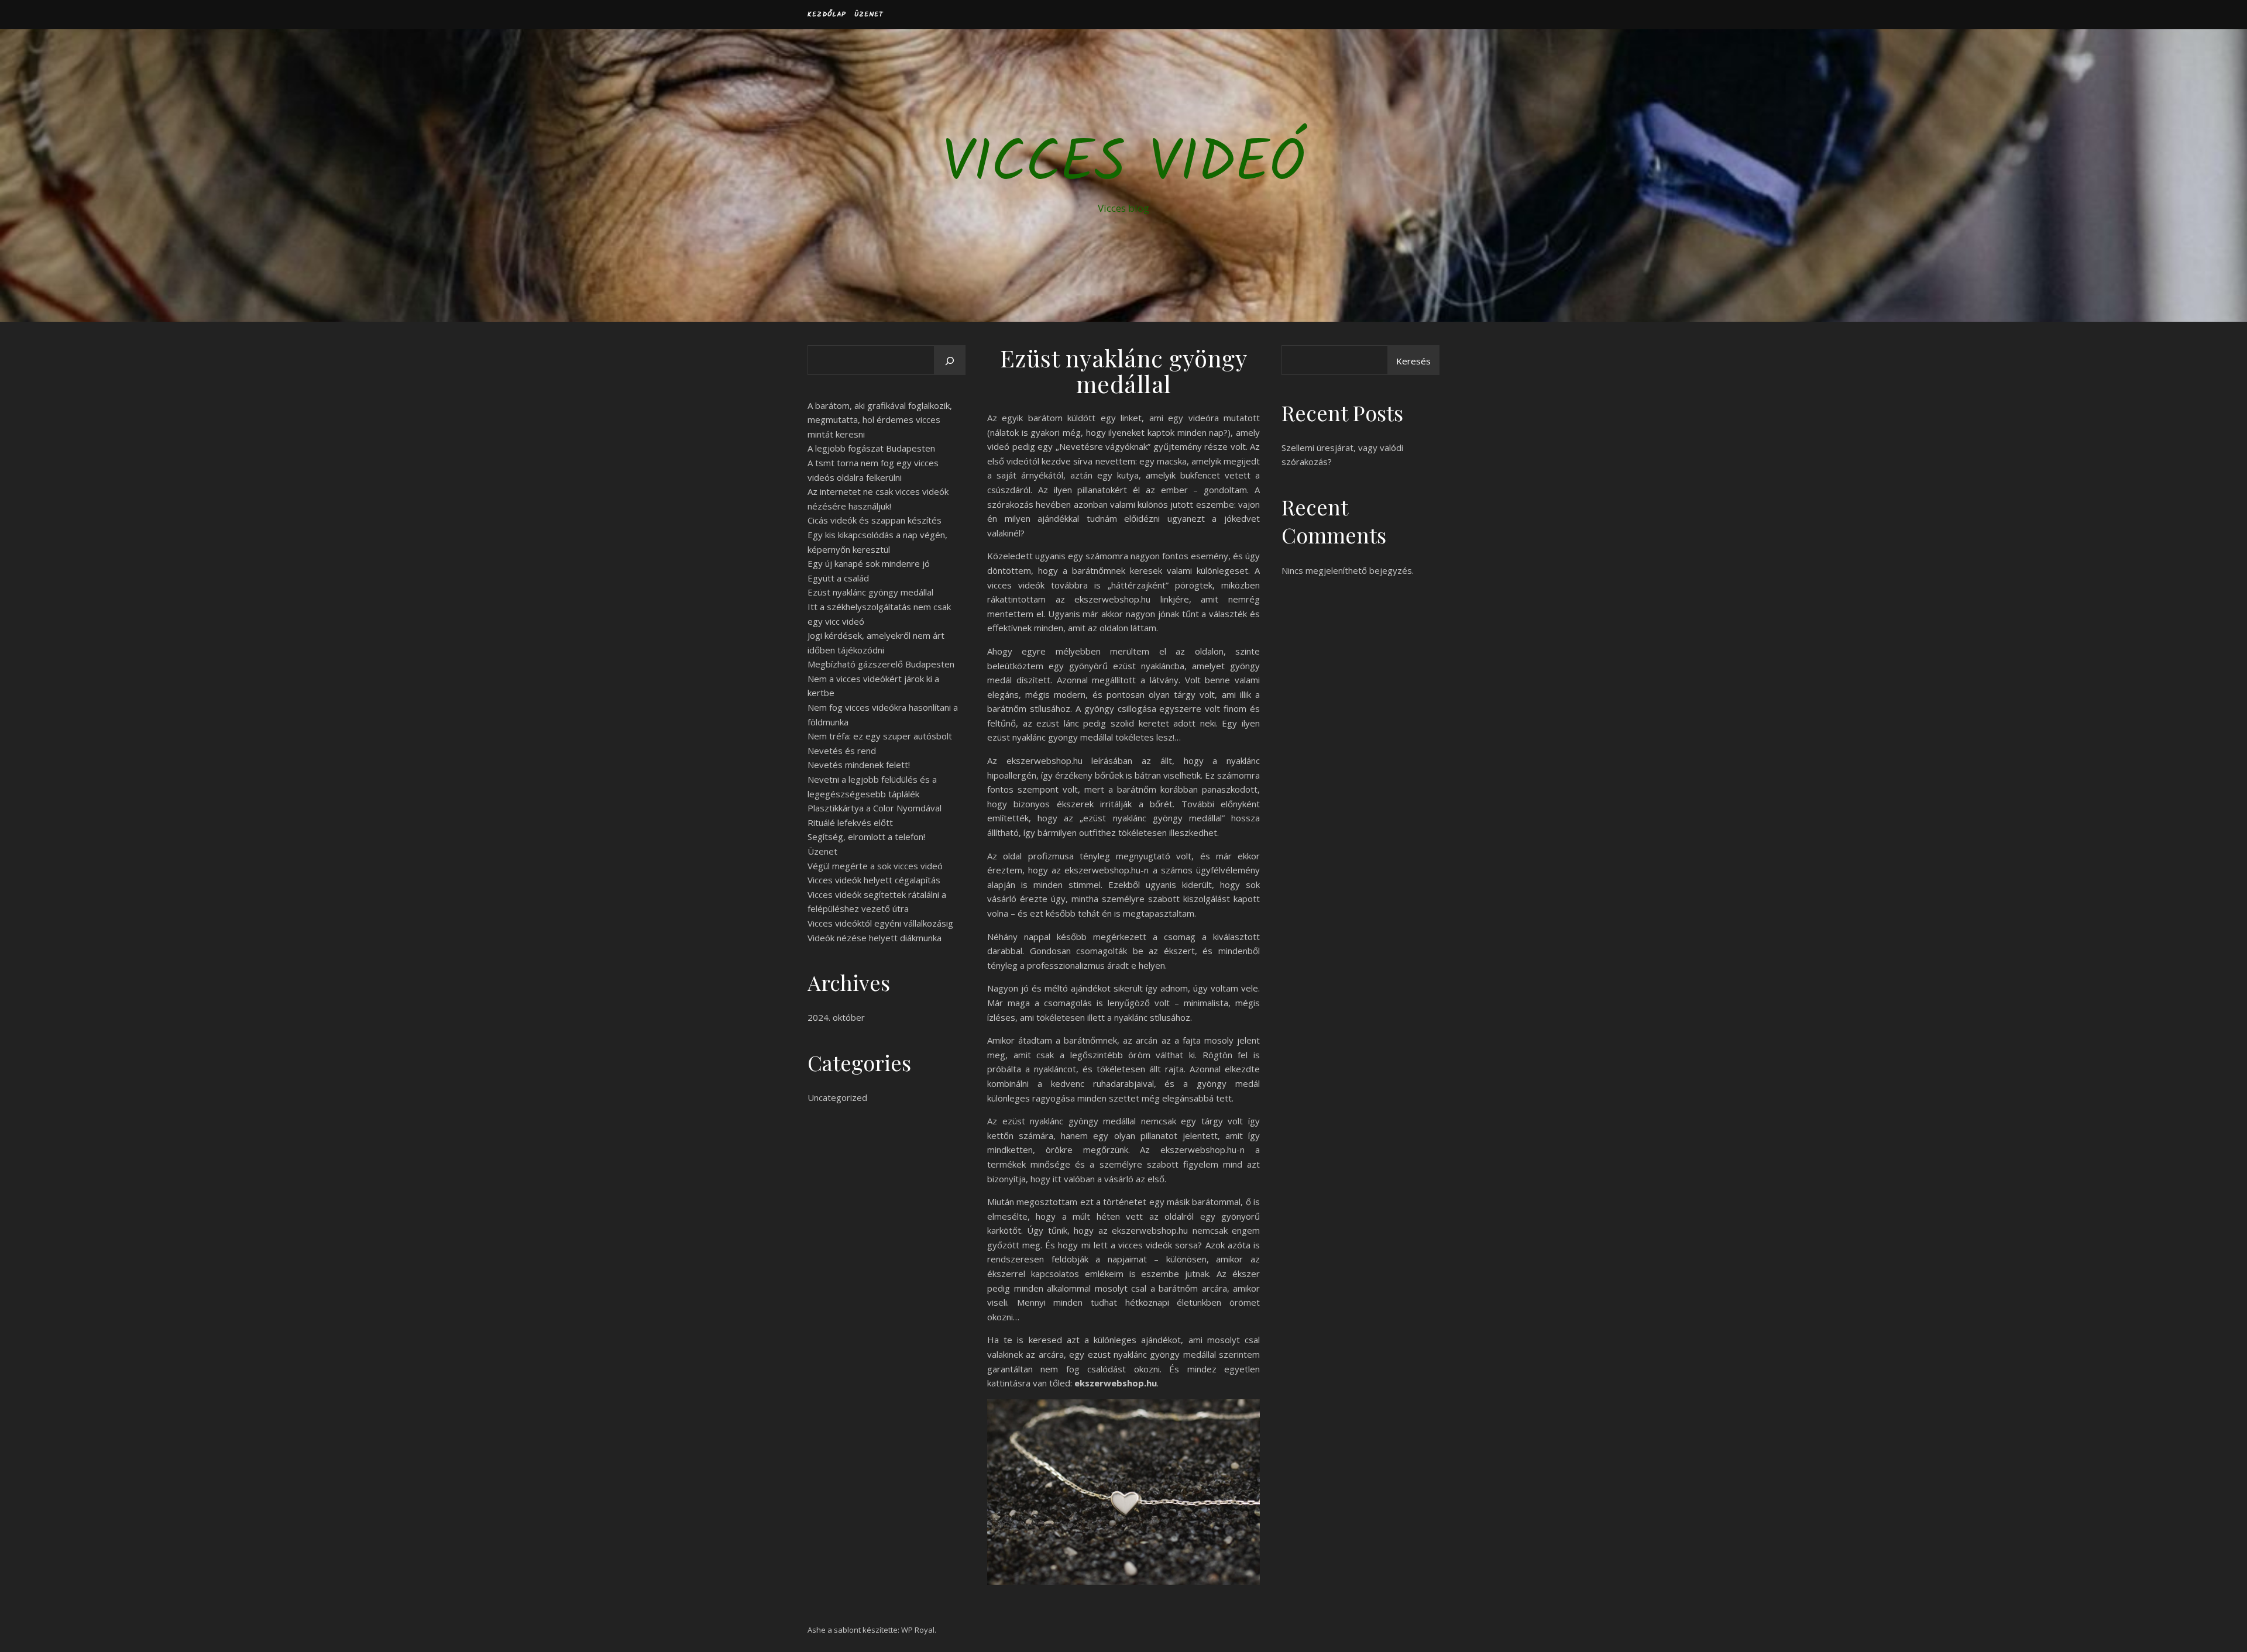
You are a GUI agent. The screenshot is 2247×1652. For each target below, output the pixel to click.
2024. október (836, 1017)
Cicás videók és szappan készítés (875, 520)
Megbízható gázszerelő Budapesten (881, 664)
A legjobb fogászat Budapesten (871, 448)
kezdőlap (827, 14)
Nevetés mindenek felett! (859, 765)
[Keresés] (950, 361)
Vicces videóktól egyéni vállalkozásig (880, 923)
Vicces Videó (1123, 165)
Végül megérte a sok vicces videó (875, 866)
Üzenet (869, 14)
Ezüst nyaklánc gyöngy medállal (870, 592)
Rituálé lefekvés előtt (850, 822)
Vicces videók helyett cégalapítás (874, 880)
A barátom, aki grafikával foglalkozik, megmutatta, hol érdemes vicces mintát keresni (880, 420)
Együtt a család (838, 578)
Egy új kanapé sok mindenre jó (869, 563)
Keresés (1413, 361)
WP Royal (918, 1630)
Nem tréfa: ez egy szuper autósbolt (880, 736)
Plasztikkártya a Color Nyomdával (875, 808)
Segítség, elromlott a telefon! (866, 837)
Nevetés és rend (842, 751)
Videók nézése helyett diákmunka (875, 938)
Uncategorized (837, 1097)
